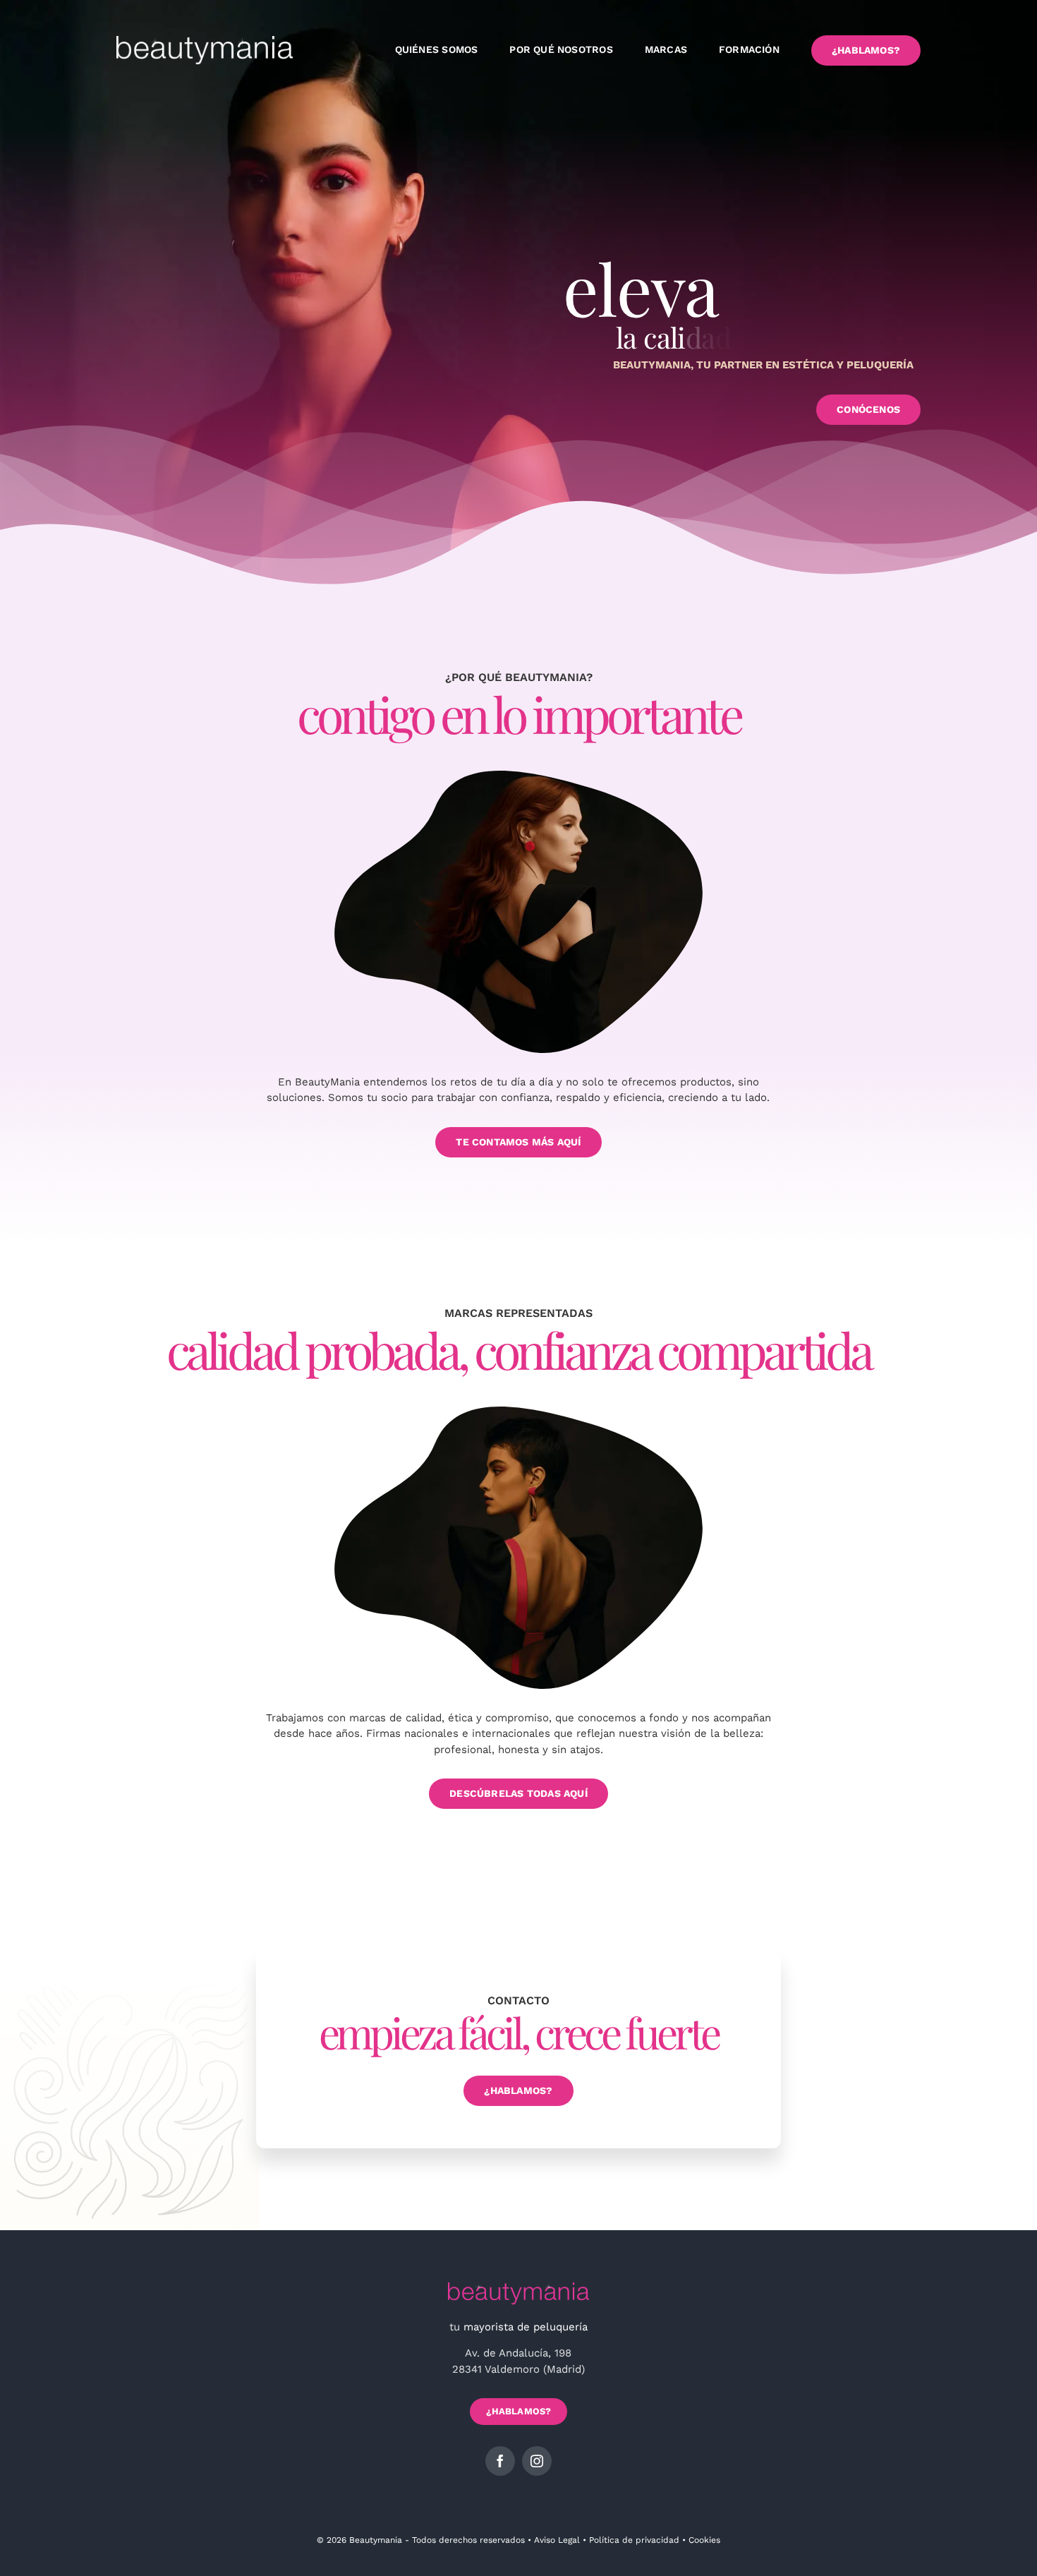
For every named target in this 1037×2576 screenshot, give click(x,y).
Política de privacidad (634, 2540)
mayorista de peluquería (526, 2327)
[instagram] (537, 2461)
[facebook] (500, 2461)
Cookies (704, 2540)
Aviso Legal (557, 2540)
